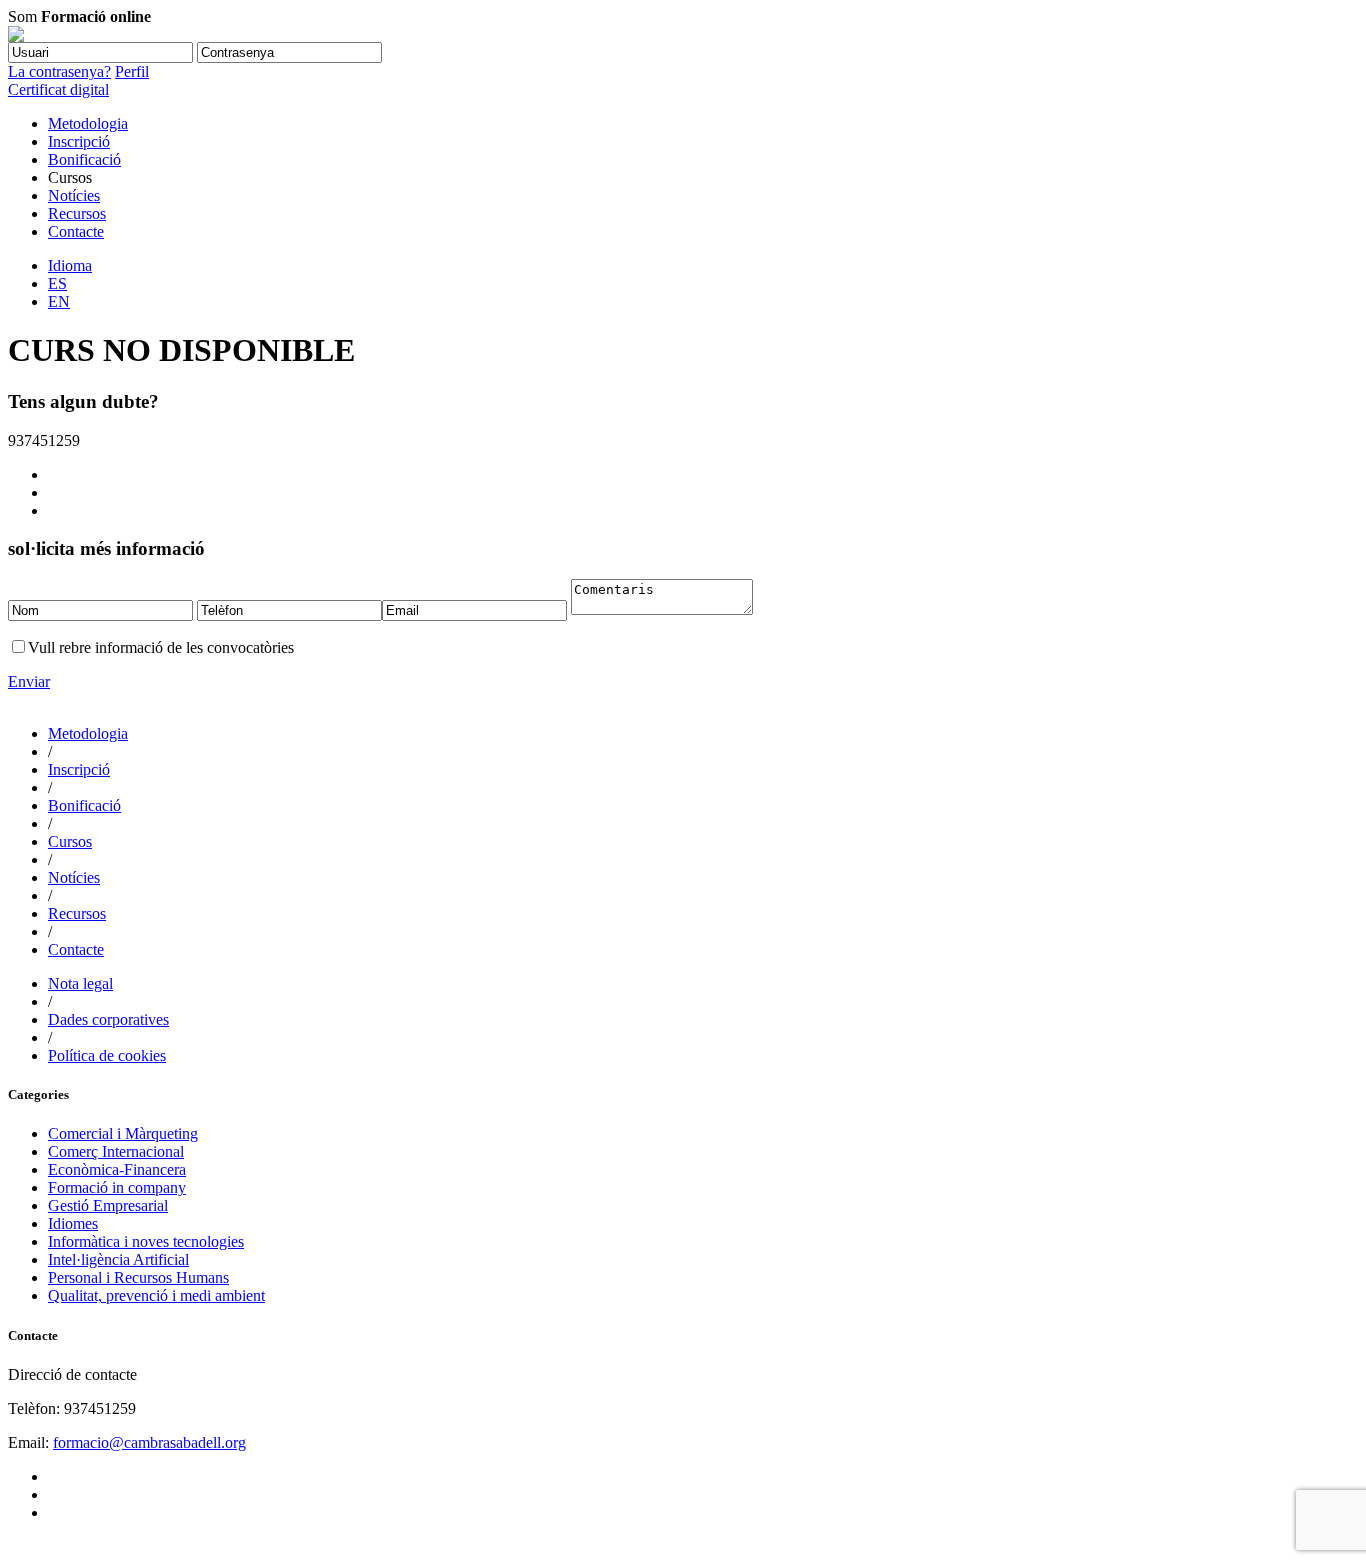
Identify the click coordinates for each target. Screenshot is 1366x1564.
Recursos (77, 213)
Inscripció (79, 141)
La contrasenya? (59, 71)
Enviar (29, 681)
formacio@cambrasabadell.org (149, 1442)
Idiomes (73, 1223)
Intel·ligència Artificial (118, 1259)
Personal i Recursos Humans (138, 1277)
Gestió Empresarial (108, 1205)
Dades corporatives (108, 1019)
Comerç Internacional (116, 1151)
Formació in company (117, 1187)
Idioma (70, 265)
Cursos (70, 841)
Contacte (76, 231)
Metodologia (88, 123)
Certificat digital (58, 89)
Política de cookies (107, 1055)
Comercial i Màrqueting (123, 1133)
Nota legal (80, 983)
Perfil (132, 71)
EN (59, 301)
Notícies (74, 195)
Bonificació (84, 159)
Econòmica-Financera (117, 1169)
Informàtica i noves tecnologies (146, 1241)
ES (57, 283)
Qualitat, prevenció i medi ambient (156, 1295)
